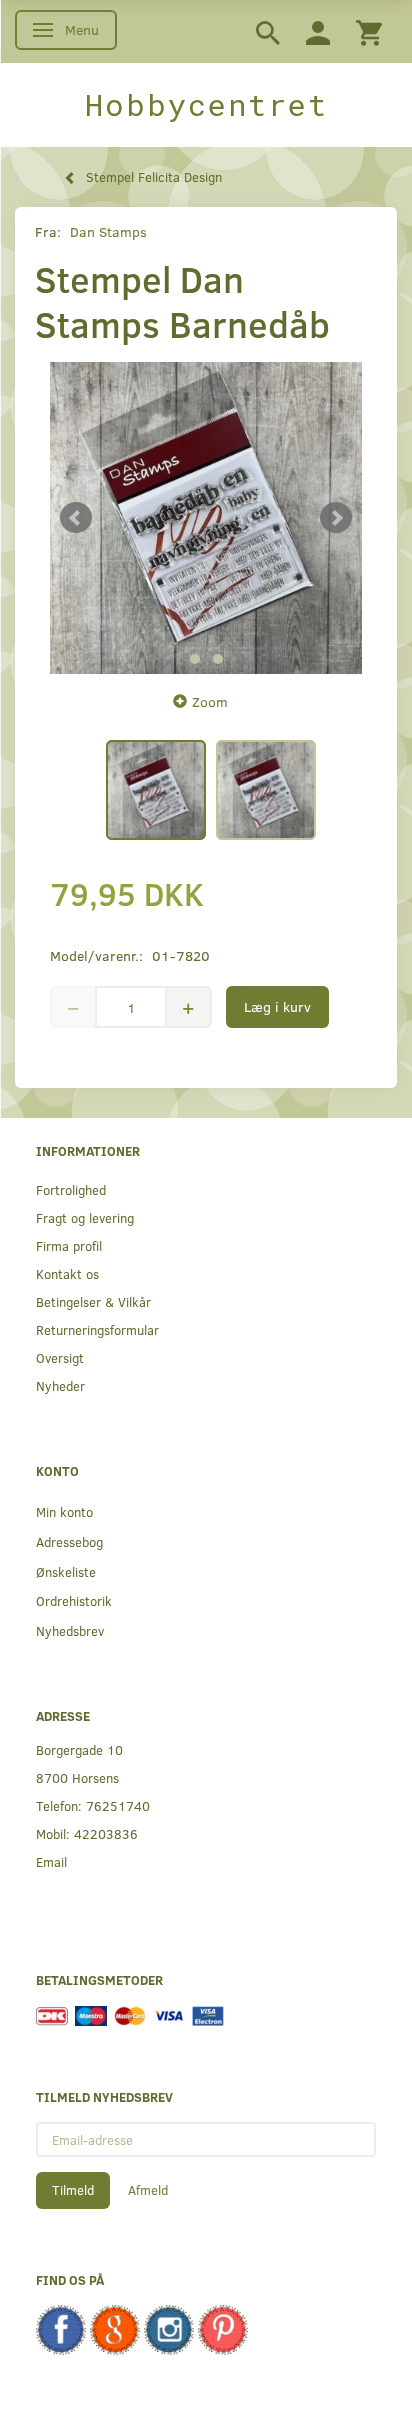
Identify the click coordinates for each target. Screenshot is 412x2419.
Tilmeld (73, 2190)
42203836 (106, 1833)
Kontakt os (67, 1273)
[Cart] (369, 31)
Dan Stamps (108, 231)
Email (51, 1861)
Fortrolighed (71, 1189)
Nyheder (60, 1385)
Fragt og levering (85, 1217)
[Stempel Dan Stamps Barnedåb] (206, 518)
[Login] (318, 31)
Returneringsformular (97, 1329)
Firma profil (69, 1245)
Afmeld (148, 2190)
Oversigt (60, 1357)
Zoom (210, 701)
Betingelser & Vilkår (93, 1301)
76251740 (118, 1805)
